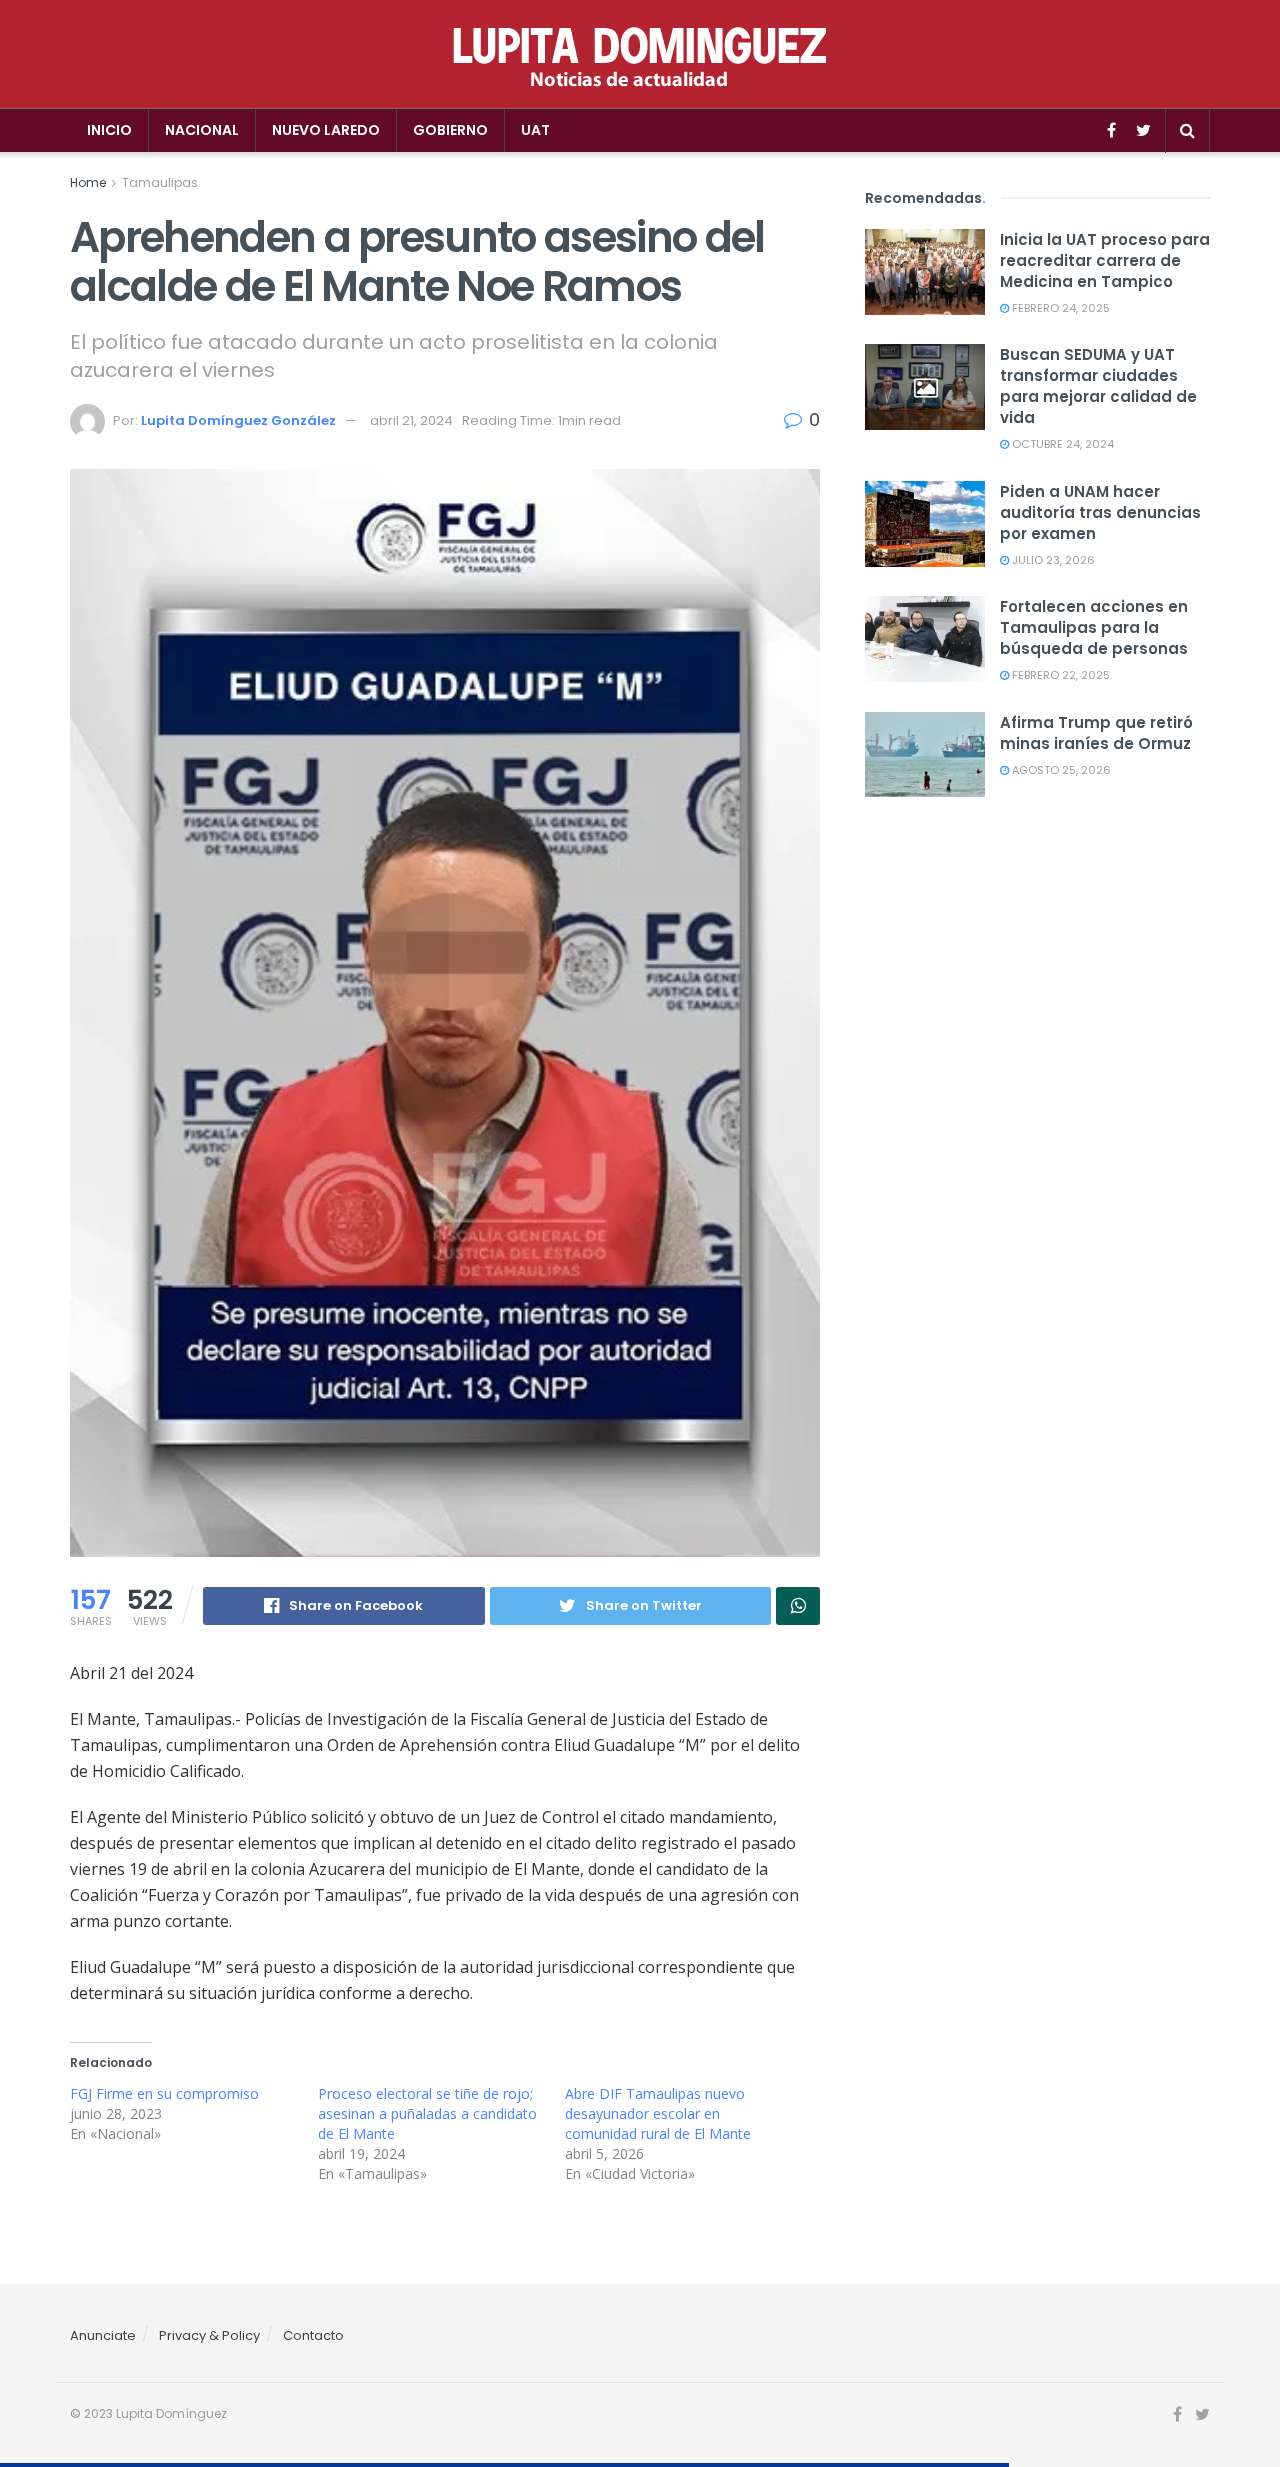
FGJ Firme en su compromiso (164, 2093)
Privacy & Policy (209, 2335)
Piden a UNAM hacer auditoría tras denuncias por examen (1100, 512)
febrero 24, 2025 (1059, 308)
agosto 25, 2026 (1060, 770)
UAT (535, 130)
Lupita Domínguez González (238, 420)
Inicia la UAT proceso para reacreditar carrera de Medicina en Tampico (1105, 260)
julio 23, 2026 (1052, 560)
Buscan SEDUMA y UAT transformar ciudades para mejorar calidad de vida (1098, 386)
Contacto (313, 2335)
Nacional (202, 130)
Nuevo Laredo (326, 130)
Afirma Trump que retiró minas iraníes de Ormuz (1096, 733)
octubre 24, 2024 (1061, 444)
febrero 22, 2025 (1059, 675)
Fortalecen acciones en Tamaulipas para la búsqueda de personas (1094, 627)
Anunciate (103, 2335)
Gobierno (450, 130)
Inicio (109, 130)
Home (88, 182)
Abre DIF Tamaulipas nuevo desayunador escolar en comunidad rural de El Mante (658, 2113)
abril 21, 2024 (411, 420)
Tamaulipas (160, 182)
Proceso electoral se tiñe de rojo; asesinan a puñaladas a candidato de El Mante (427, 2113)
